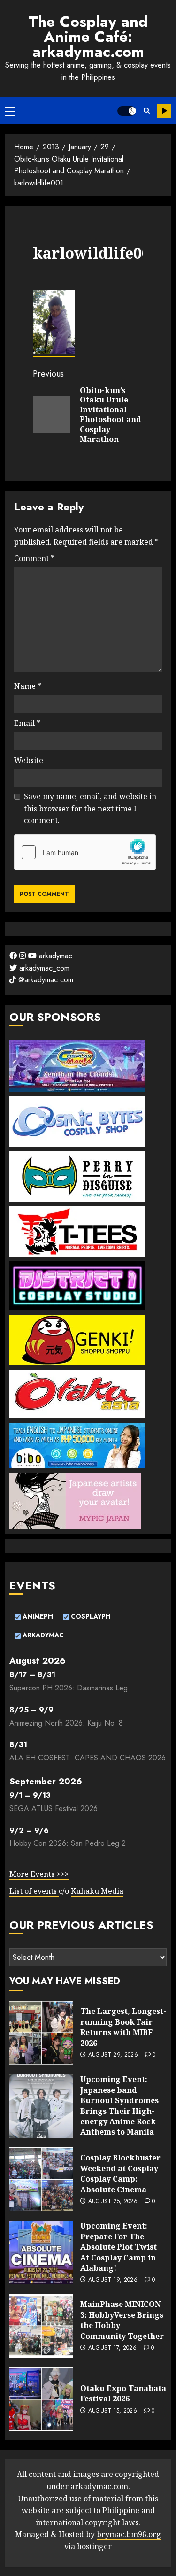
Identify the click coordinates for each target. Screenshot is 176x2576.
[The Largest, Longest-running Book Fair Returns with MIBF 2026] (41, 2033)
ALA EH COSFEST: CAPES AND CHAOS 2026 (88, 1758)
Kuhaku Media (97, 1891)
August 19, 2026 (113, 2280)
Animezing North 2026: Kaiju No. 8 (66, 1723)
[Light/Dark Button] (127, 111)
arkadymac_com (43, 968)
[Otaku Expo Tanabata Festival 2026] (41, 2399)
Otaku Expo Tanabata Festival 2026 (123, 2393)
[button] (10, 111)
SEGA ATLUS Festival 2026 (54, 1809)
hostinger (94, 2546)
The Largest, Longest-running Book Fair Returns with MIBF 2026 (123, 2027)
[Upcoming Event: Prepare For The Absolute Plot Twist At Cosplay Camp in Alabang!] (41, 2252)
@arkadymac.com (45, 980)
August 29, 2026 (113, 2055)
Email (27, 723)
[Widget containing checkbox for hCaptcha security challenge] (85, 852)
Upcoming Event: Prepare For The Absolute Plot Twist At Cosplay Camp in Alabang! (119, 2247)
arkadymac (54, 956)
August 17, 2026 (112, 2348)
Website (29, 760)
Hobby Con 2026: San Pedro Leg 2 (68, 1843)
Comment (34, 558)
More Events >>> (39, 1874)
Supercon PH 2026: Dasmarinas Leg (69, 1688)
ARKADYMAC (42, 1635)
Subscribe (164, 111)
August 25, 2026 (113, 2202)
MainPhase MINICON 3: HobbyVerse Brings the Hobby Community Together (122, 2320)
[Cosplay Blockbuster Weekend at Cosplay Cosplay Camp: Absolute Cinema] (41, 2179)
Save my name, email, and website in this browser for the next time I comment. (90, 808)
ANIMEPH (37, 1616)
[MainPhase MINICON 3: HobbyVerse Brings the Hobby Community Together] (41, 2326)
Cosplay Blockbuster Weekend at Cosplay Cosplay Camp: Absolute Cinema (120, 2173)
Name (28, 686)
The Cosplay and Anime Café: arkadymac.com (88, 37)
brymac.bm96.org (129, 2534)
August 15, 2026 (113, 2411)
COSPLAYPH (90, 1616)
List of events (34, 1891)
